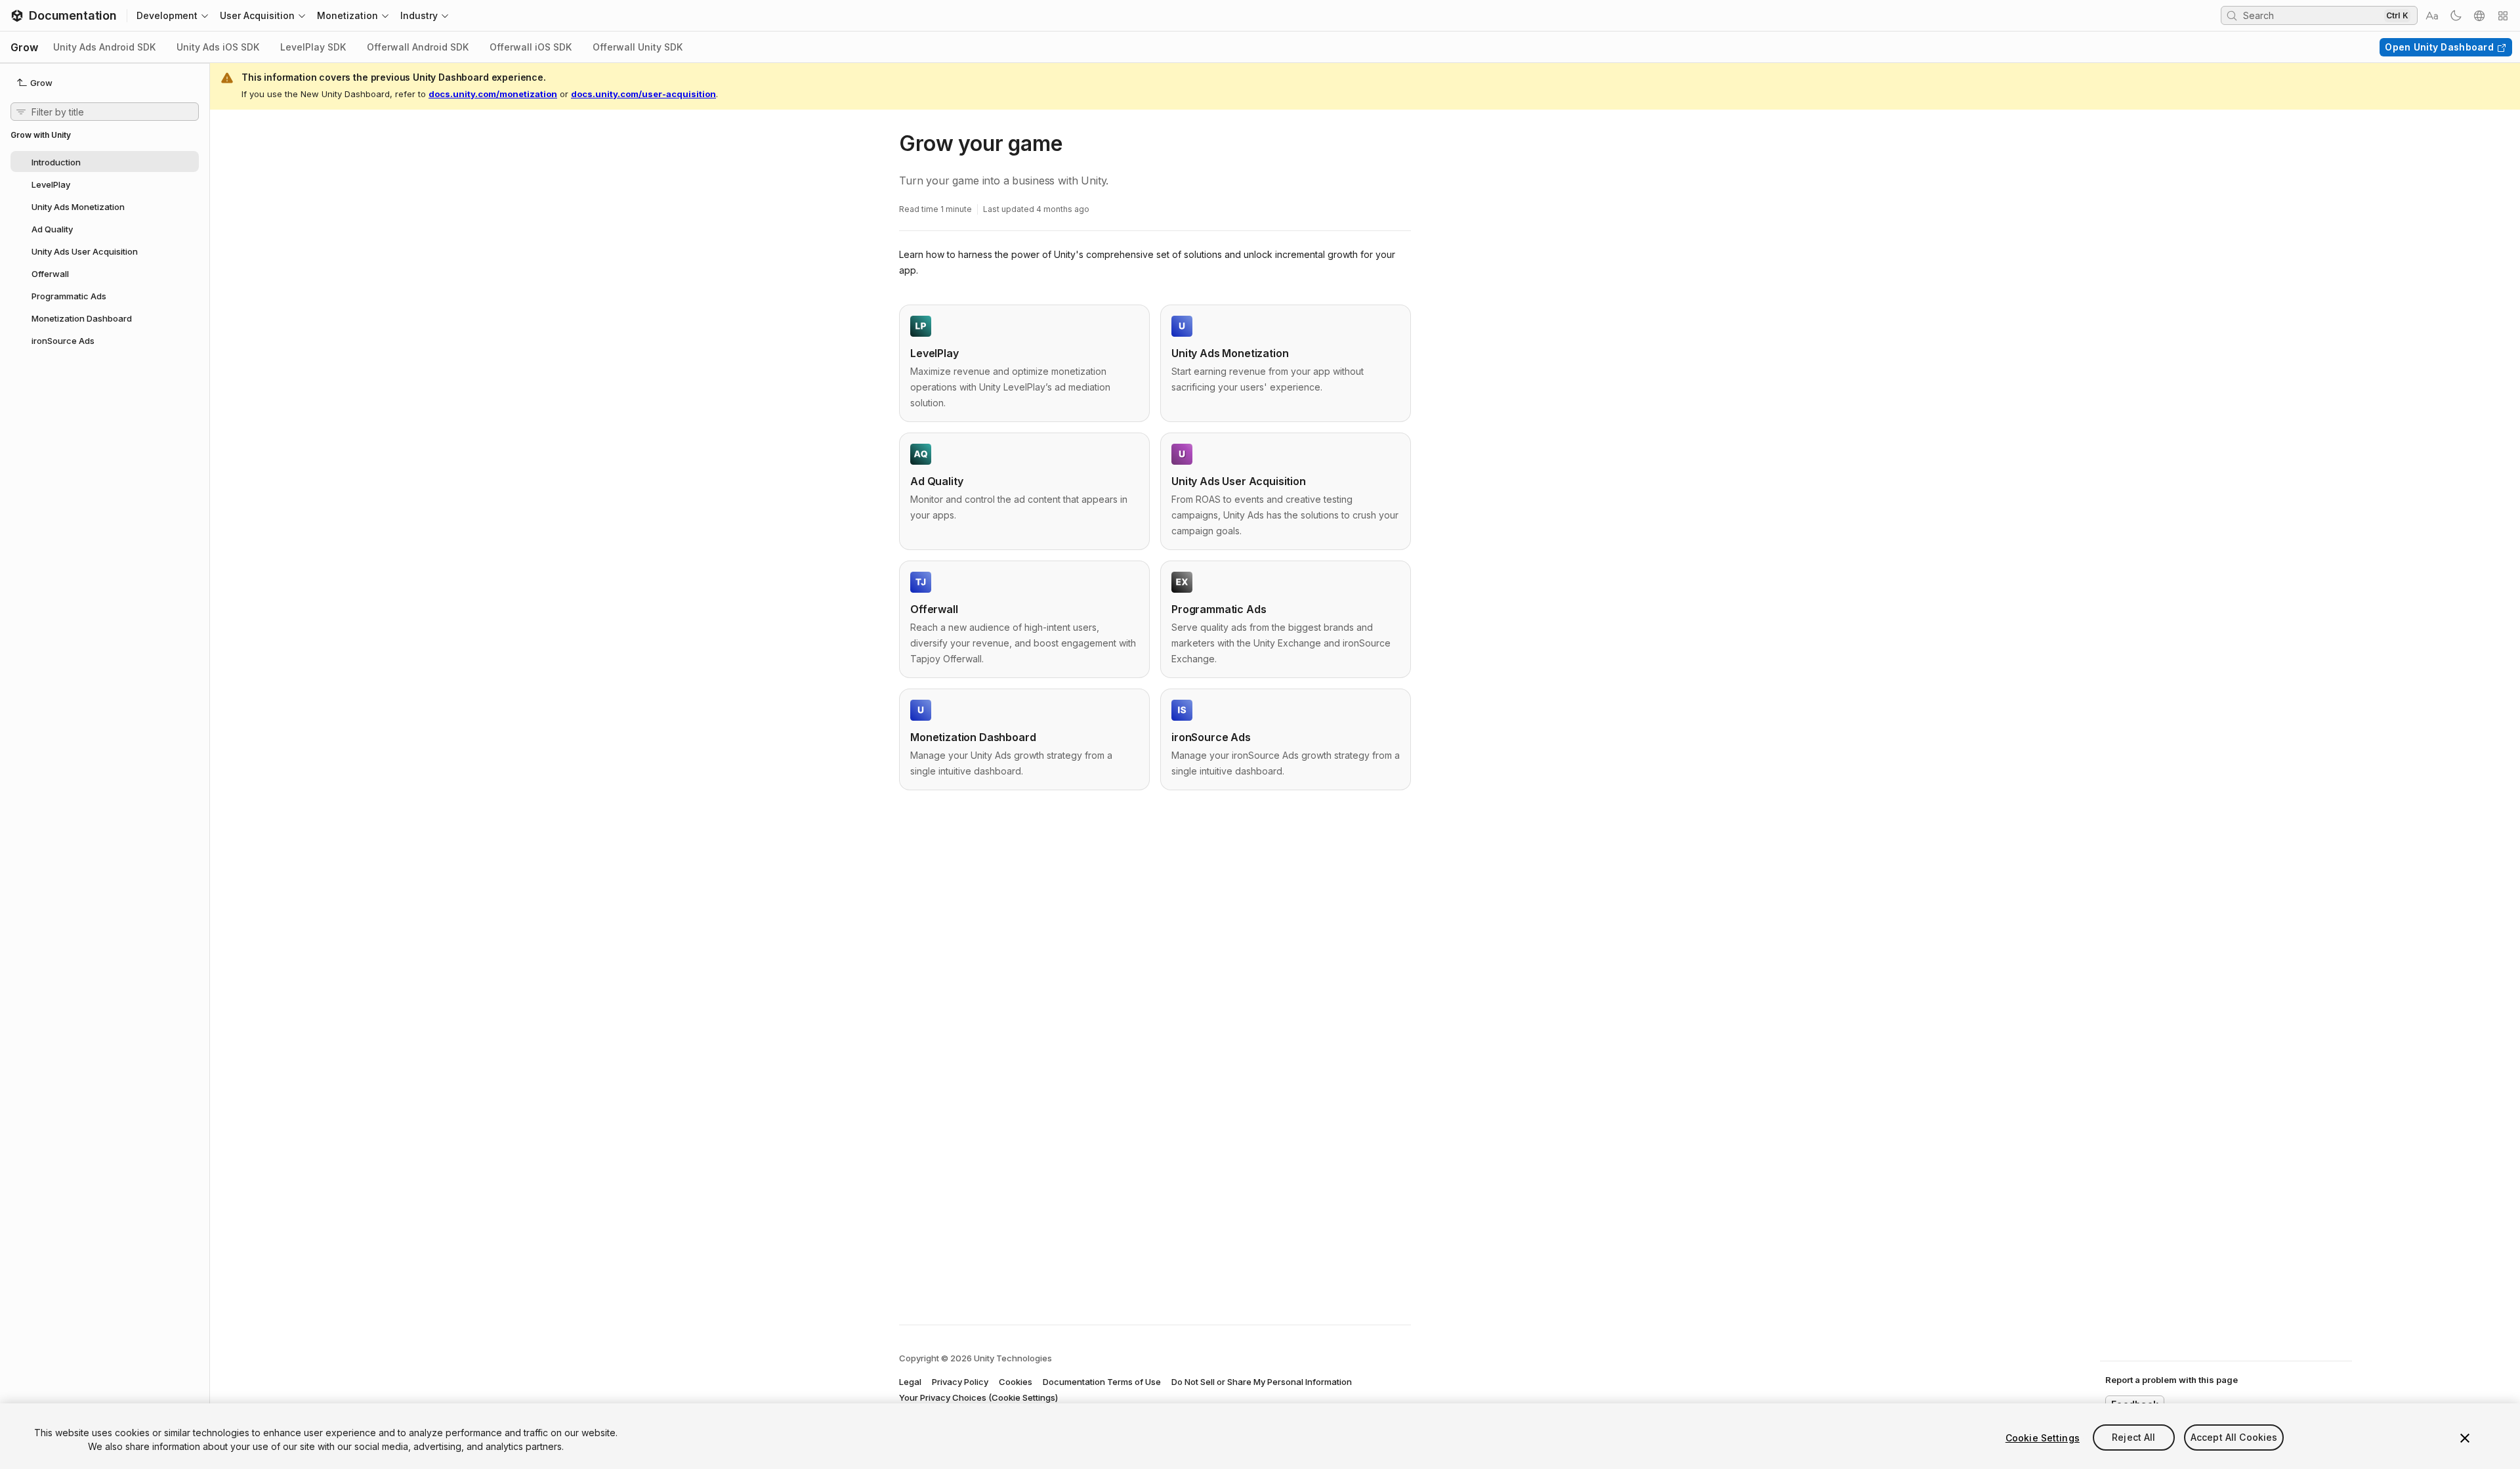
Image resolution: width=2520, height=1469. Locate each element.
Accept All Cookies (2234, 1438)
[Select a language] (2479, 16)
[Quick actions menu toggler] (2503, 16)
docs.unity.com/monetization (493, 94)
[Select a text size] (2432, 16)
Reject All (2133, 1438)
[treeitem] (105, 161)
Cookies (1016, 1382)
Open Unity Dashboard (2439, 47)
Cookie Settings (2043, 1438)
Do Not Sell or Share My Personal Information (1262, 1382)
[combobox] (2312, 15)
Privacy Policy (960, 1382)
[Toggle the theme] (2456, 16)
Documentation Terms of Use (1102, 1382)
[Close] (2465, 1438)
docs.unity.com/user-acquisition (643, 94)
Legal (910, 1382)
